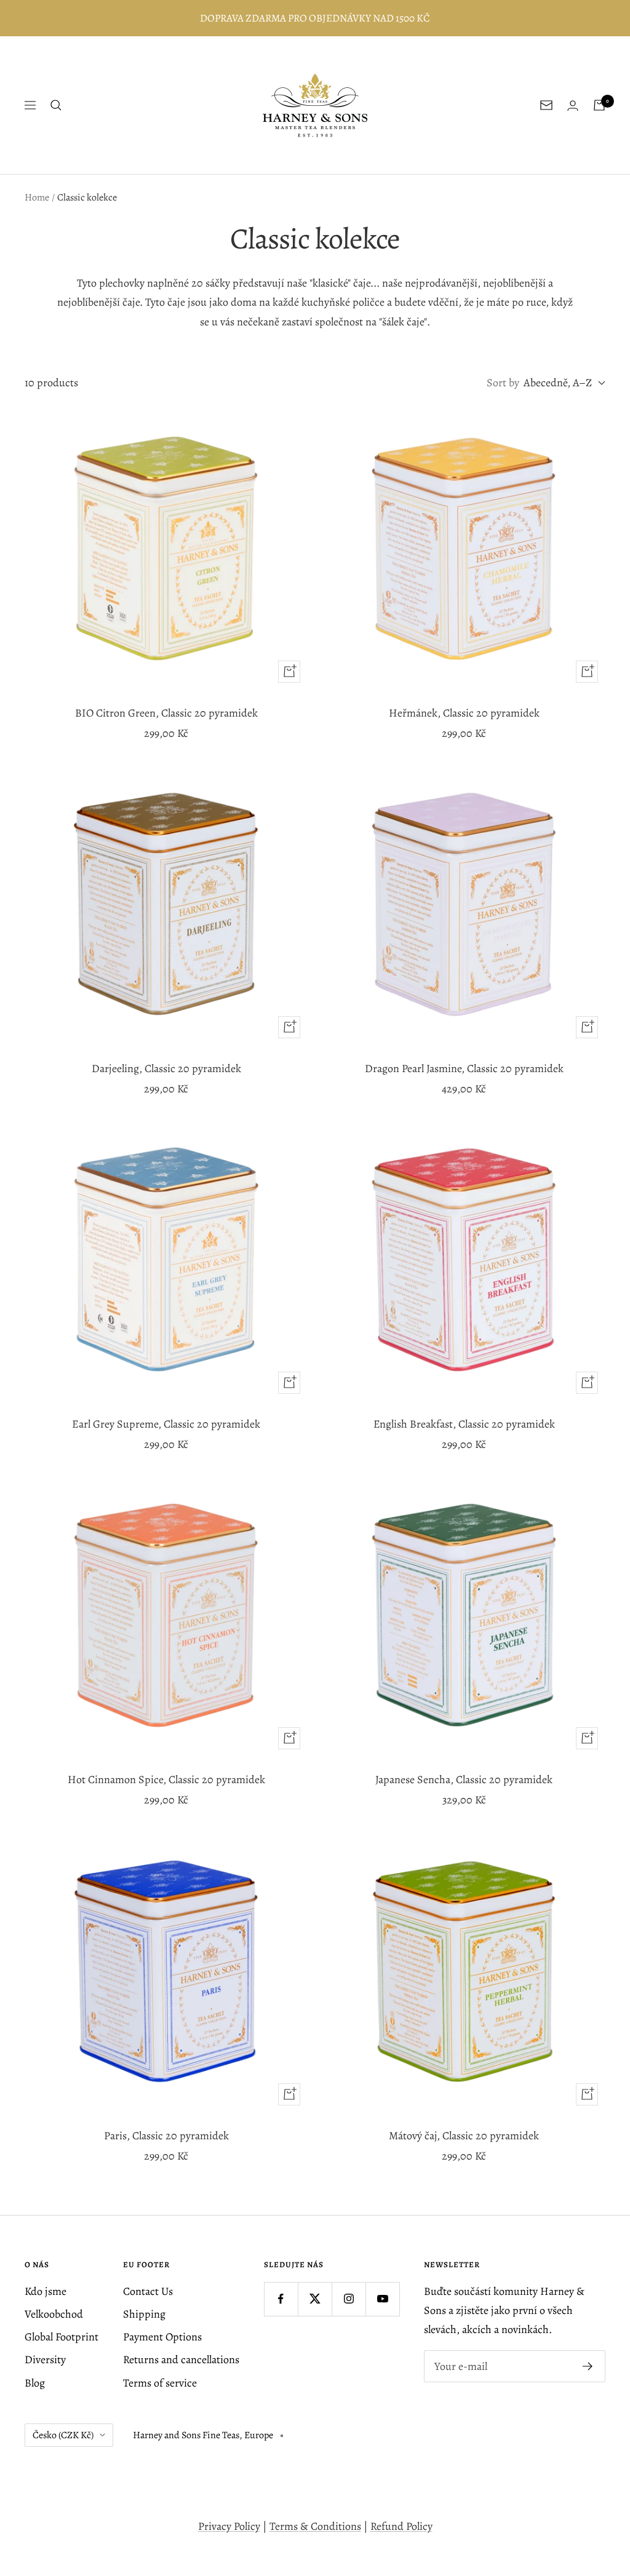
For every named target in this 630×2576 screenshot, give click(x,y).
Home (37, 197)
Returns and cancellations (181, 2359)
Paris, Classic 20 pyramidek (166, 2136)
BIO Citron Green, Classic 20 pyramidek (166, 713)
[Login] (573, 105)
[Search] (56, 105)
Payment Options (162, 2337)
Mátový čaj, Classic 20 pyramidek (464, 2136)
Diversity (45, 2359)
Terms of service (160, 2383)
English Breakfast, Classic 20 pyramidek (464, 1424)
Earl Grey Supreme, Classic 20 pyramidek (166, 1424)
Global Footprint (62, 2337)
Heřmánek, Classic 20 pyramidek (464, 713)
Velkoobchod (54, 2314)
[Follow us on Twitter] (315, 2299)
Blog (35, 2383)
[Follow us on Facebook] (281, 2299)
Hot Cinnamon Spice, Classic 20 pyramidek (166, 1779)
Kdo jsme (46, 2291)
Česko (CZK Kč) (63, 2435)
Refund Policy (401, 2526)
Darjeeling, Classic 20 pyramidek (166, 1068)
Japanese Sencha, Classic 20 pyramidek (464, 1779)
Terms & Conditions (315, 2526)
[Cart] (599, 105)
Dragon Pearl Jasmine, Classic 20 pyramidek (464, 1068)
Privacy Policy (229, 2526)
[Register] (588, 2366)
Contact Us (148, 2291)
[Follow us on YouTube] (382, 2299)
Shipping (144, 2314)
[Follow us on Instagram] (349, 2299)
